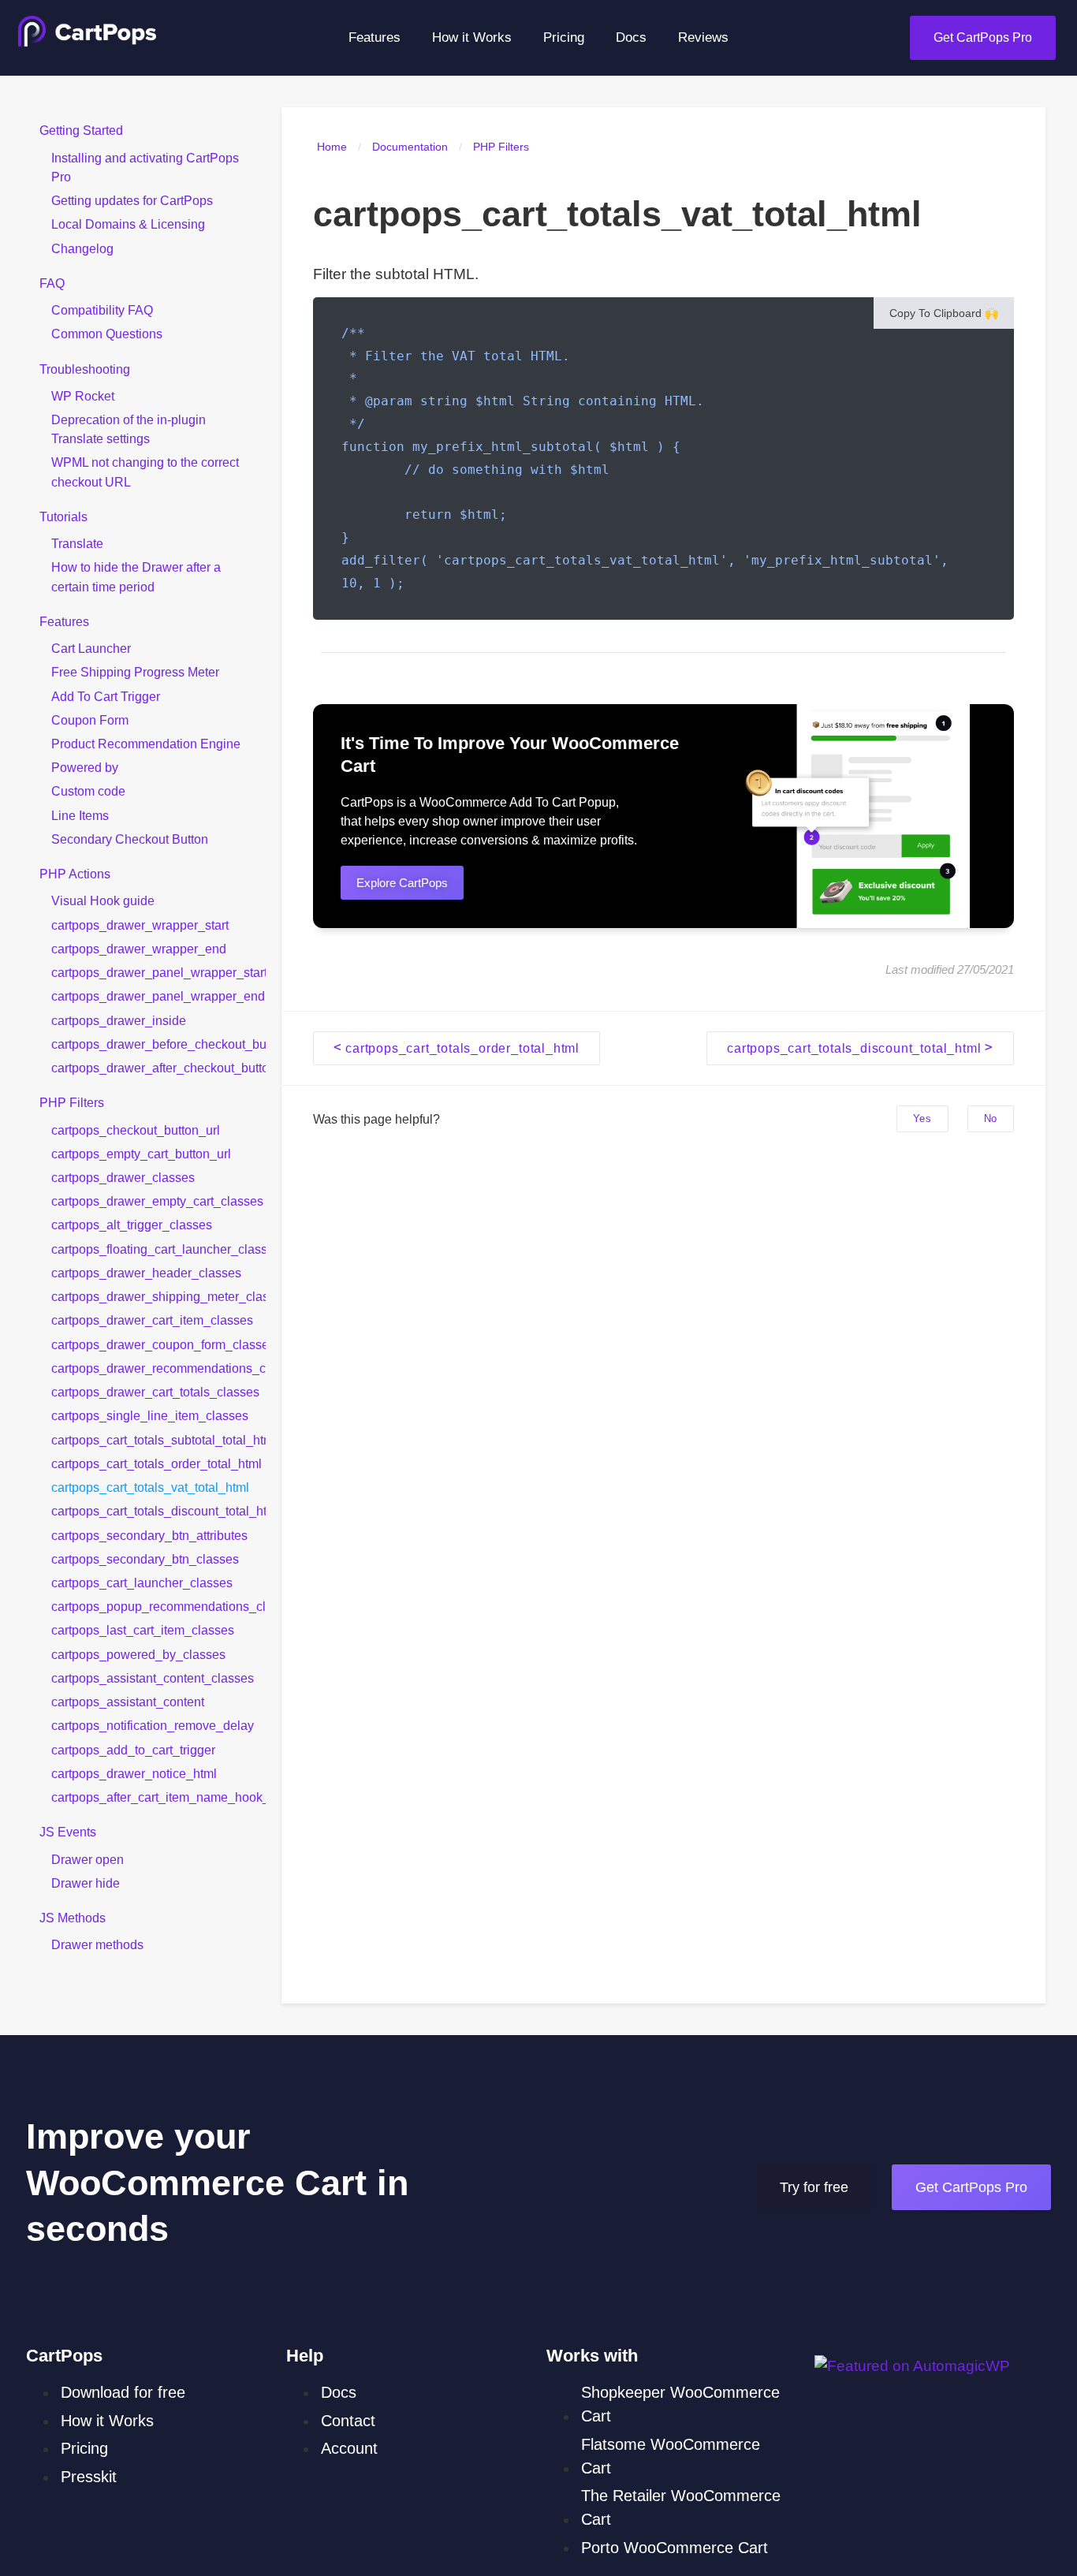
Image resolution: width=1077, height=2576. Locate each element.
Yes (922, 1118)
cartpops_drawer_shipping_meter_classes (158, 1296)
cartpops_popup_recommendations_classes (158, 1606)
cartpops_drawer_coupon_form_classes (158, 1344)
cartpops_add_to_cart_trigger (133, 1749)
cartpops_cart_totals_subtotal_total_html (158, 1439)
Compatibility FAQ (102, 310)
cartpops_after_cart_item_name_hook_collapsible (158, 1797)
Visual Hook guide (103, 900)
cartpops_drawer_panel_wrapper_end (158, 996)
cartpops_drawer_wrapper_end (139, 949)
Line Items (80, 815)
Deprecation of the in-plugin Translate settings (129, 429)
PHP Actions (75, 874)
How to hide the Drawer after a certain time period (136, 576)
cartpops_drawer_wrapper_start (140, 924)
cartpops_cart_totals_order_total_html (157, 1463)
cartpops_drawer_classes (123, 1177)
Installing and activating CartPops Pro (145, 166)
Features (375, 37)
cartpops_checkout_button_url (136, 1129)
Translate (77, 543)
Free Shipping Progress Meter (135, 672)
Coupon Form (90, 719)
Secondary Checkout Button (130, 839)
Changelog (82, 248)
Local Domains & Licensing (128, 224)
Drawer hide (86, 1882)
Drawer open (88, 1858)
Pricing (564, 37)
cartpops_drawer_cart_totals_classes (155, 1392)
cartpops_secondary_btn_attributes (149, 1534)
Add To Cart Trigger (106, 695)
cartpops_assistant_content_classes (153, 1678)
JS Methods (73, 1918)
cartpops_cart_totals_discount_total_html (158, 1511)
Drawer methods (97, 1944)
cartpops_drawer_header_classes (146, 1273)
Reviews (703, 37)
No (991, 1118)
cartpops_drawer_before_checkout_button (158, 1043)
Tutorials (63, 516)
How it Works (472, 37)
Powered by (85, 767)
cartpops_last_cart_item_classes (143, 1630)
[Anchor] (388, 766)
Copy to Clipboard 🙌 (944, 313)
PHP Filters (72, 1102)
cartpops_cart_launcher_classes (142, 1583)
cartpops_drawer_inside (119, 1020)
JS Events (68, 1832)
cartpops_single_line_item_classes (150, 1415)
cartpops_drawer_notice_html (134, 1773)
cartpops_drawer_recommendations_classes (158, 1367)
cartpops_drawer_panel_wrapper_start (158, 972)
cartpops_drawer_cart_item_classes (152, 1320)
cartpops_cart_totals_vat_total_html (150, 1487)
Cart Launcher (91, 648)
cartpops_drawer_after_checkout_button (158, 1068)
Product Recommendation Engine (146, 744)
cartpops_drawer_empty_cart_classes (157, 1201)
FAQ (52, 282)
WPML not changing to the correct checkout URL (145, 472)
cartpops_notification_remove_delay (153, 1725)
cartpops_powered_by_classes (138, 1653)
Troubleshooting (85, 368)
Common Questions (107, 334)
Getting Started (81, 130)
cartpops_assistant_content (128, 1702)
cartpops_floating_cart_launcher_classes (158, 1248)
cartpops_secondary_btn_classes (145, 1558)
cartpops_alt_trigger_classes (132, 1225)
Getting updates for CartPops (132, 200)
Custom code (88, 791)
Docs (631, 37)
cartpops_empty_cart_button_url (141, 1153)
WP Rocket (83, 395)
